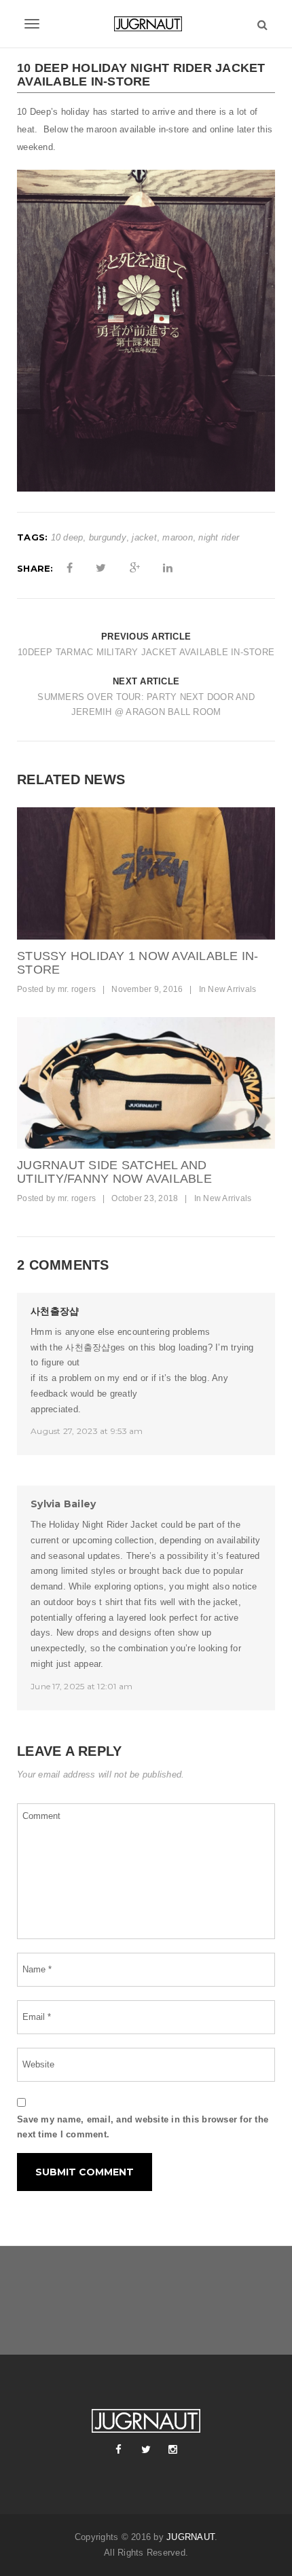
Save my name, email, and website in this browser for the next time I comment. (143, 2127)
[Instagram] (173, 2450)
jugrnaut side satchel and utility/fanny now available (114, 1172)
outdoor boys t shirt (83, 1602)
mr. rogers (77, 989)
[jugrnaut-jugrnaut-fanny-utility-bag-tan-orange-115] (146, 1083)
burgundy (108, 537)
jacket (144, 537)
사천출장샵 (55, 1311)
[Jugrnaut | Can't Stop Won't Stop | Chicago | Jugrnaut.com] (146, 24)
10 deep (67, 537)
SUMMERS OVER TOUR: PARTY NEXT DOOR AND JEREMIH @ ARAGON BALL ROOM (146, 705)
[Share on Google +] (135, 568)
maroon (178, 537)
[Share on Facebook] (70, 568)
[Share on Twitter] (101, 568)
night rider (219, 537)
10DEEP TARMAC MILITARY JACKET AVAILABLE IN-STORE (146, 652)
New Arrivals (232, 989)
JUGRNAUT (190, 2537)
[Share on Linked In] (168, 568)
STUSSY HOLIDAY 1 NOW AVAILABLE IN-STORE (138, 963)
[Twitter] (146, 2450)
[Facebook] (119, 2450)
